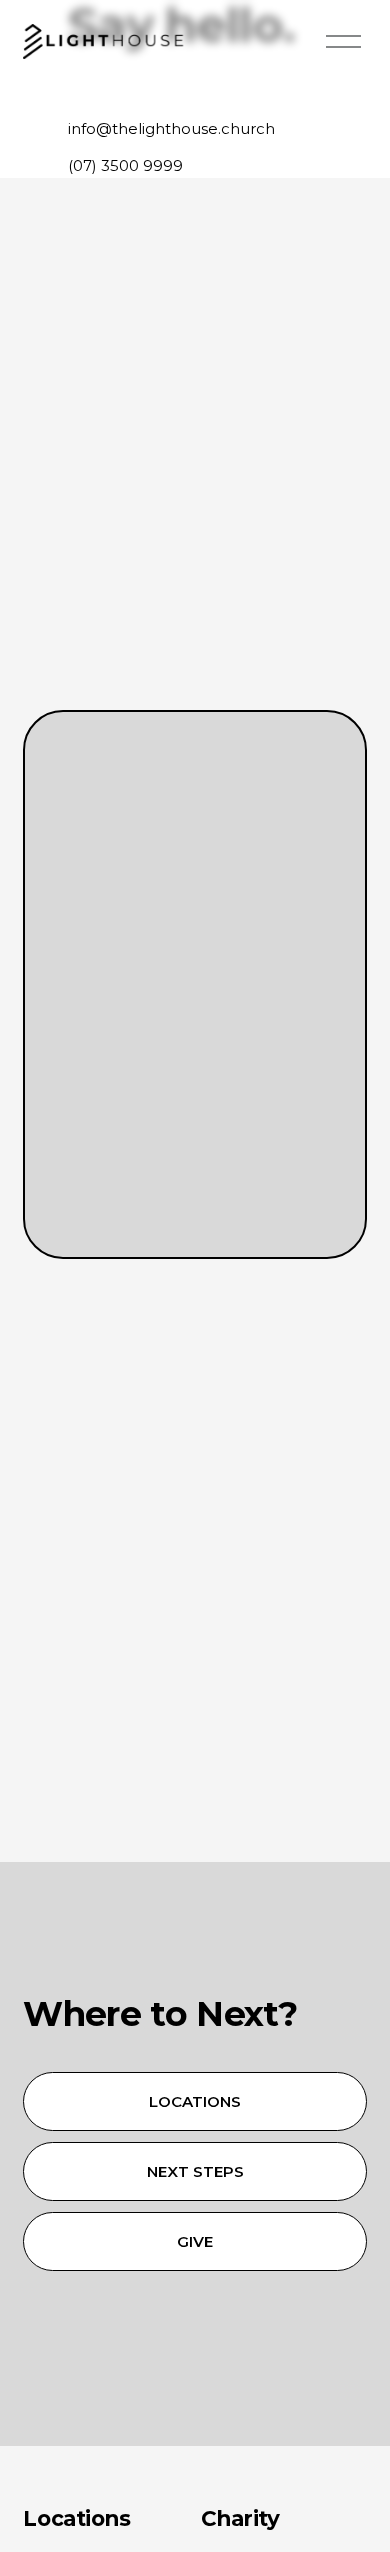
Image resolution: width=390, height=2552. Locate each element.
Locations (195, 2101)
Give (195, 2241)
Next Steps (195, 2171)
